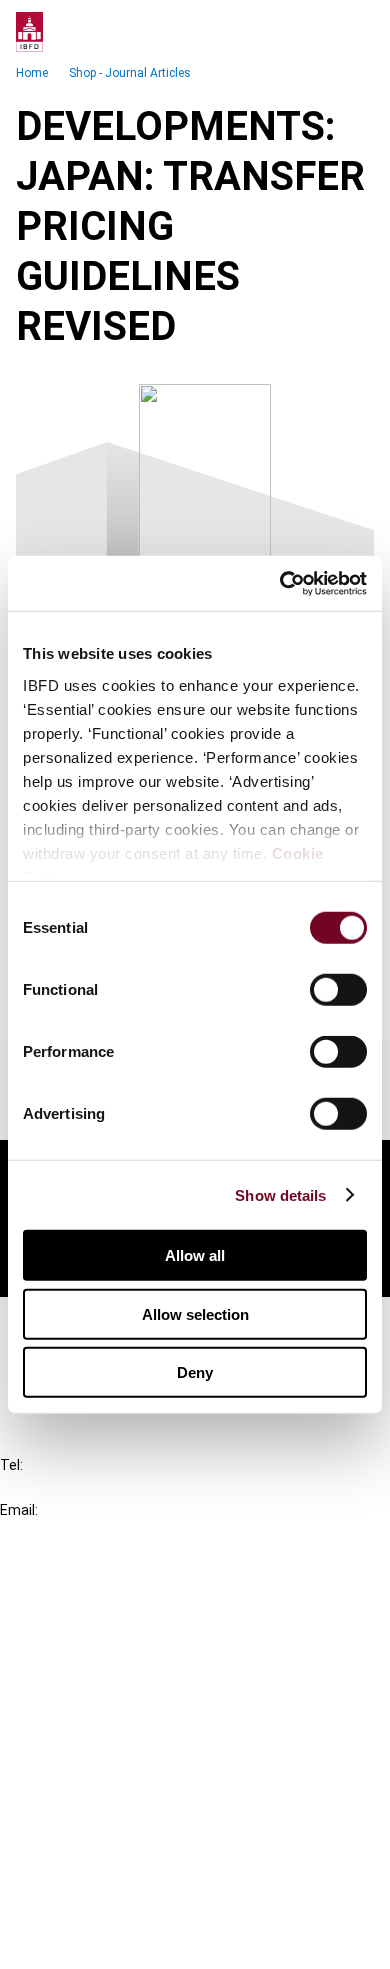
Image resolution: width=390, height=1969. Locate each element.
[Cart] (314, 32)
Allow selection (195, 1313)
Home (32, 73)
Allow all (195, 1255)
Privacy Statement (107, 1832)
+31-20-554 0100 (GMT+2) (96, 1487)
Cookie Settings (96, 1904)
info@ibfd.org (47, 1532)
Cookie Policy (88, 1868)
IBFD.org (70, 1596)
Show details (280, 1194)
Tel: (11, 1465)
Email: (19, 1510)
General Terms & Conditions (137, 1796)
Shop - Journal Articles (130, 73)
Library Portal (87, 1704)
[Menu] (354, 32)
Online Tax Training (105, 1668)
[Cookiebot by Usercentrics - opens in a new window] (280, 583)
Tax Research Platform (122, 1632)
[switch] (338, 990)
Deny (195, 1372)
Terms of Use (88, 1940)
